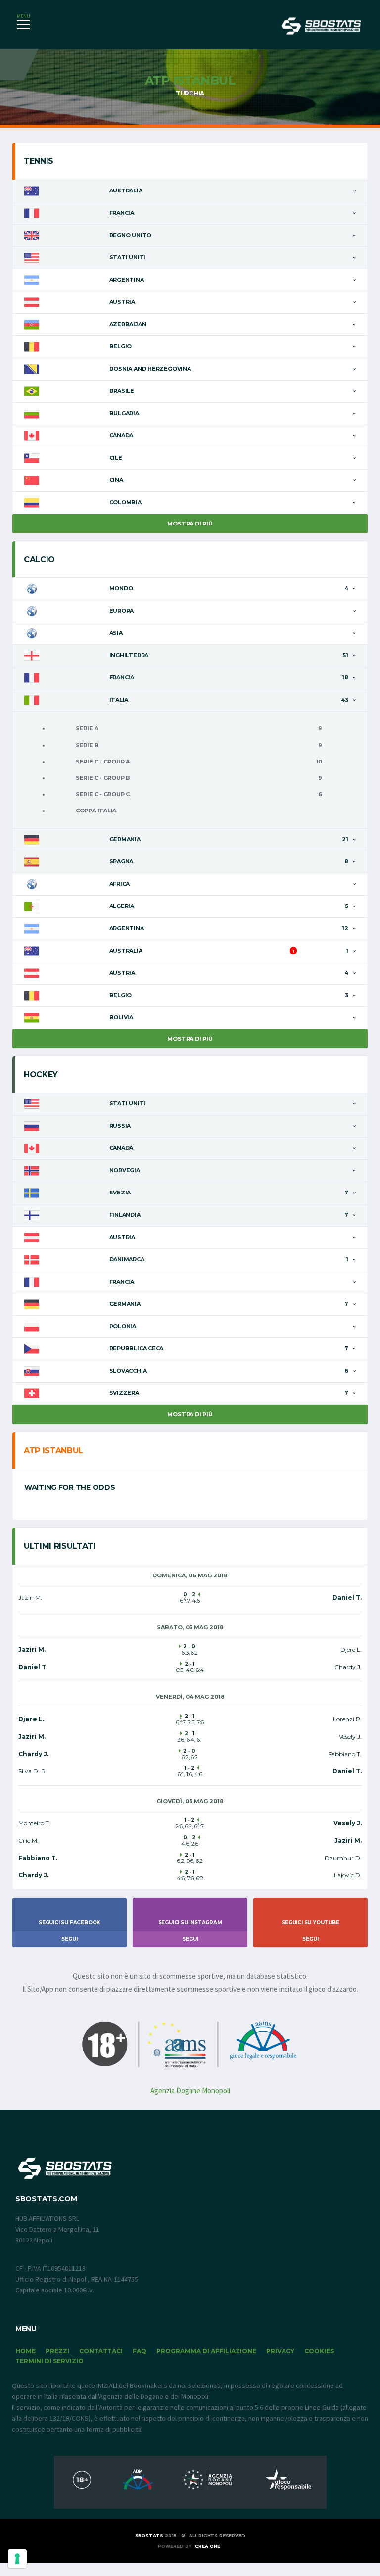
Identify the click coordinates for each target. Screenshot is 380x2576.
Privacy (280, 2351)
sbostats (149, 2536)
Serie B (87, 745)
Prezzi (57, 2351)
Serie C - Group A (103, 762)
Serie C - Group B (103, 778)
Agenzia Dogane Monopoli (190, 2090)
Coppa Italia (96, 811)
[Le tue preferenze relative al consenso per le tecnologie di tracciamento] (17, 2559)
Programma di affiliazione (206, 2351)
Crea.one (208, 2546)
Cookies (319, 2351)
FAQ (140, 2351)
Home (25, 2351)
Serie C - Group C (103, 794)
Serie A (87, 728)
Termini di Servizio (49, 2361)
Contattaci (101, 2351)
